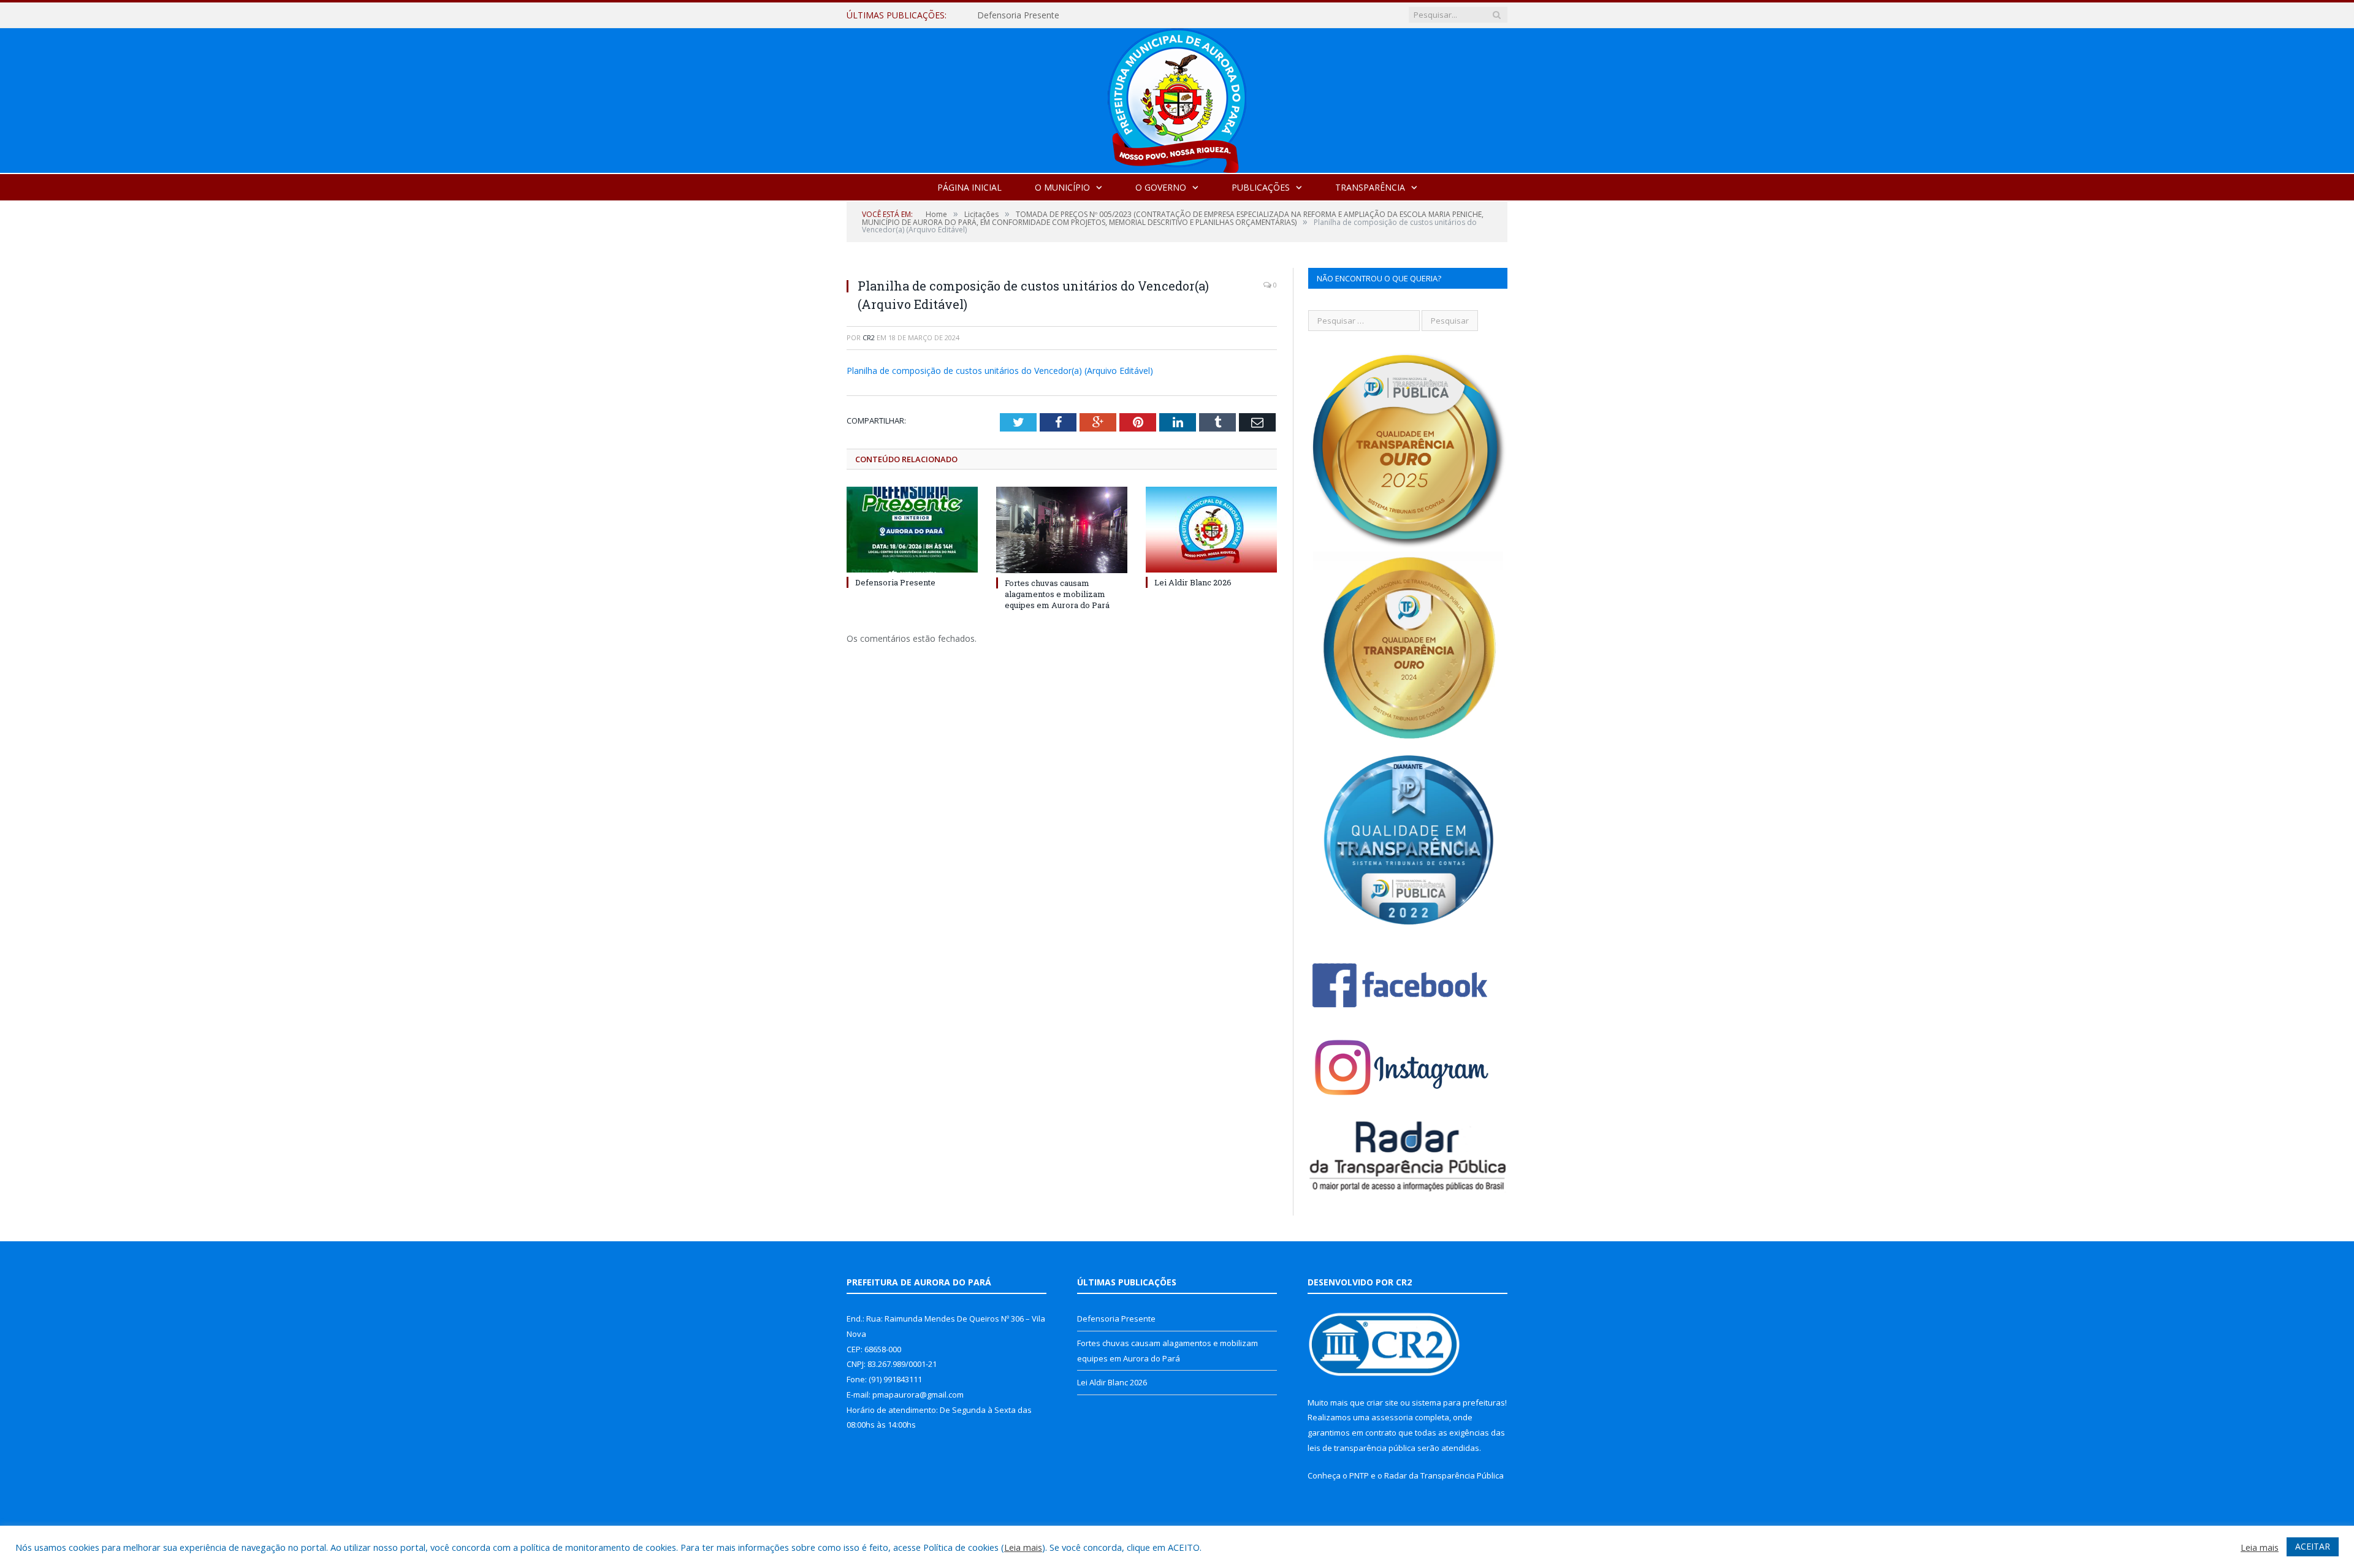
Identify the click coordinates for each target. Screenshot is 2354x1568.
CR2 (869, 337)
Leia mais (1023, 1547)
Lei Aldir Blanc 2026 (1193, 582)
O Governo (1161, 187)
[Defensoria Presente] (912, 530)
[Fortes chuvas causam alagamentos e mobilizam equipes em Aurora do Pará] (1062, 530)
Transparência (1370, 187)
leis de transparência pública (1362, 1448)
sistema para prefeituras (1458, 1402)
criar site (1382, 1402)
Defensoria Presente (895, 582)
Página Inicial (969, 187)
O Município (1062, 187)
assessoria (1392, 1417)
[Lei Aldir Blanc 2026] (1211, 530)
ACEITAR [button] (2313, 1546)
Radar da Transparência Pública (1444, 1475)
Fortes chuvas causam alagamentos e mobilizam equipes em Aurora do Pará (1118, 15)
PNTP (1359, 1475)
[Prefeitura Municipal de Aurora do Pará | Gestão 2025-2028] (1177, 98)
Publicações (1261, 187)
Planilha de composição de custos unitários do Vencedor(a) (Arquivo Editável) (1000, 371)
